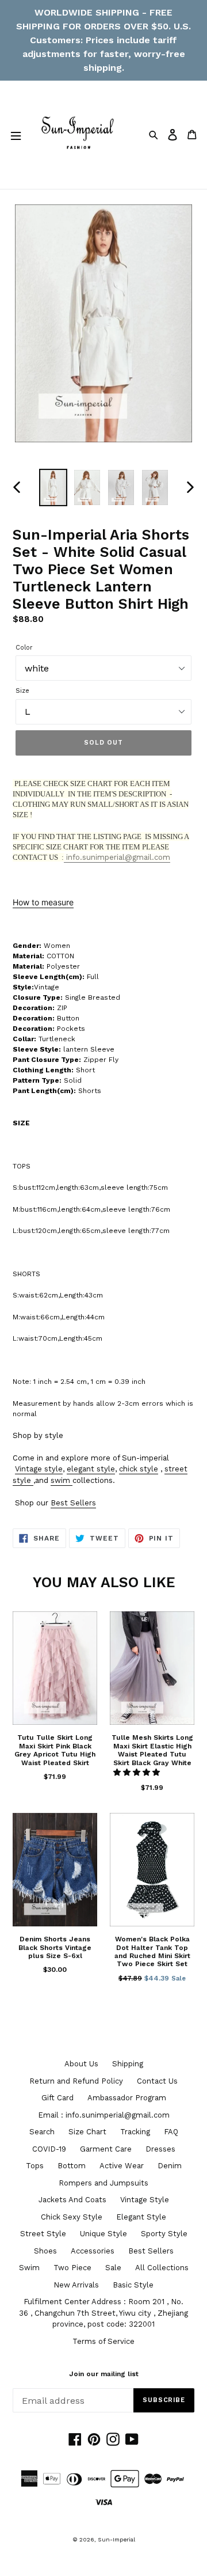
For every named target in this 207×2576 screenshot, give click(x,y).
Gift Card (57, 2098)
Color (24, 648)
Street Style (43, 2234)
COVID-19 (49, 2149)
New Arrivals (76, 2285)
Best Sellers (73, 1503)
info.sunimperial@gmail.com (117, 857)
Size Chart (87, 2132)
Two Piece (72, 2268)
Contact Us (157, 2081)
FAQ (171, 2132)
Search (42, 2132)
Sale (113, 2268)
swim (60, 1480)
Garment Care (106, 2149)
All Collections (162, 2268)
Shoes (45, 2251)
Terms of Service (103, 2341)
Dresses (160, 2149)
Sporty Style (164, 2234)
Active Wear (122, 2166)
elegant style (91, 1469)
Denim (170, 2166)
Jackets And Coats (72, 2200)
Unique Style (103, 2234)
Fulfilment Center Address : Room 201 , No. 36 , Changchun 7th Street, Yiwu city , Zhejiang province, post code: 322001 (103, 2313)
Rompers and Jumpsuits (103, 2183)
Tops (35, 2166)
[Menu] (16, 135)
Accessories (93, 2251)
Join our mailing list (104, 2374)
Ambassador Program (127, 2098)
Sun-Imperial (116, 2539)
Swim (29, 2268)
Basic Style (133, 2285)
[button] (138, 1772)
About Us (81, 2064)
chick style (139, 1469)
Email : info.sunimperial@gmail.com (104, 2115)
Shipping (128, 2064)
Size (22, 691)
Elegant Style (141, 2217)
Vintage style (39, 1469)
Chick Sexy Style (72, 2217)
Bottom (72, 2166)
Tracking (135, 2132)
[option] (53, 488)
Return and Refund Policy (76, 2081)
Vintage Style (145, 2200)
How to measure (43, 902)
